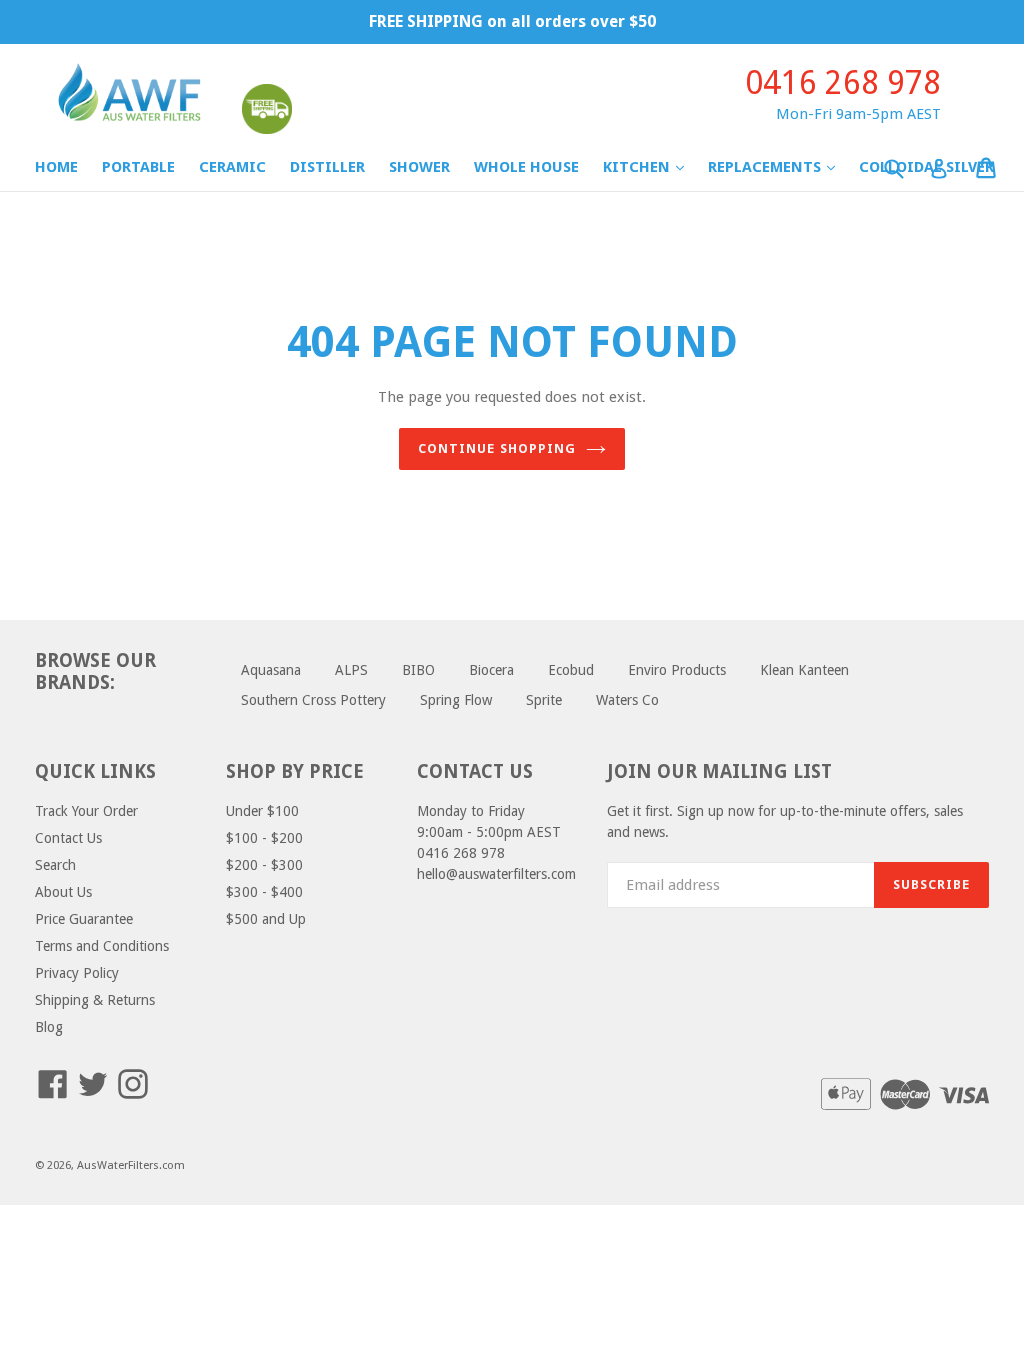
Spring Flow (456, 700)
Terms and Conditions (102, 946)
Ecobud (571, 670)
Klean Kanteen (804, 670)
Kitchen (653, 166)
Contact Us (68, 838)
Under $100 (262, 811)
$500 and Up (266, 919)
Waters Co (627, 700)
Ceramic (232, 167)
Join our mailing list (719, 771)
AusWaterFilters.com (131, 1165)
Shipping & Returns (95, 1000)
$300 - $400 (264, 892)
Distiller (327, 167)
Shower (419, 167)
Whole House (526, 167)
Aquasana (271, 670)
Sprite (544, 700)
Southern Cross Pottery (313, 700)
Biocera (491, 670)
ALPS (351, 670)
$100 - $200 (264, 838)
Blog (49, 1027)
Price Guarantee (84, 919)
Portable (138, 167)
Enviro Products (677, 670)
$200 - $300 (264, 865)
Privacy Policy (77, 973)
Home (56, 167)
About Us (63, 892)
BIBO (418, 670)
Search (55, 865)
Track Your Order (86, 811)
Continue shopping (497, 448)
